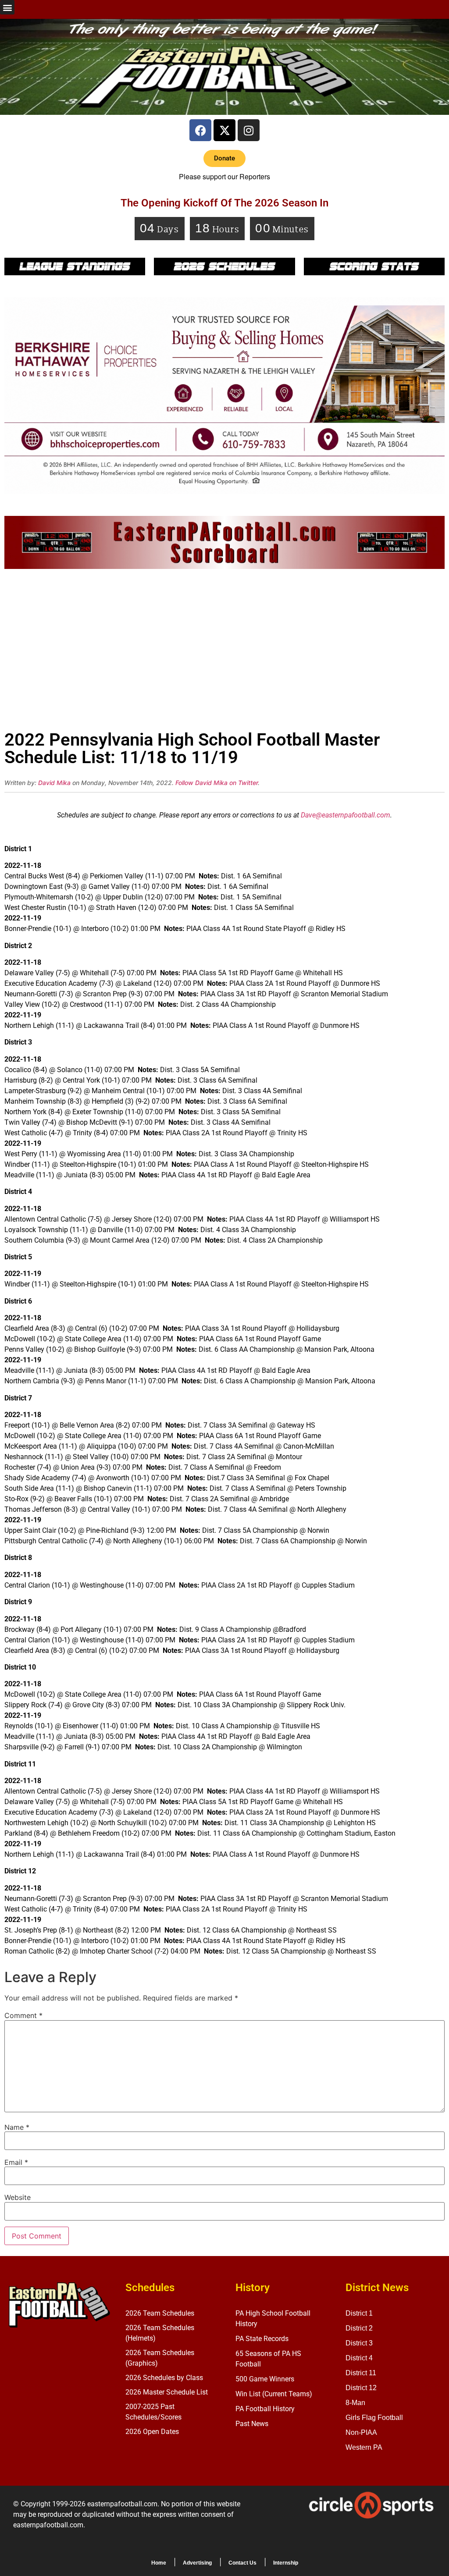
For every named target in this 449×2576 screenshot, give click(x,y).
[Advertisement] (224, 652)
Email (16, 2162)
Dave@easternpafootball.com (346, 815)
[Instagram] (249, 130)
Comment (23, 2015)
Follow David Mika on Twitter (217, 783)
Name (17, 2127)
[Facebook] (200, 130)
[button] (7, 7)
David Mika (54, 783)
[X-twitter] (224, 130)
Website (18, 2197)
